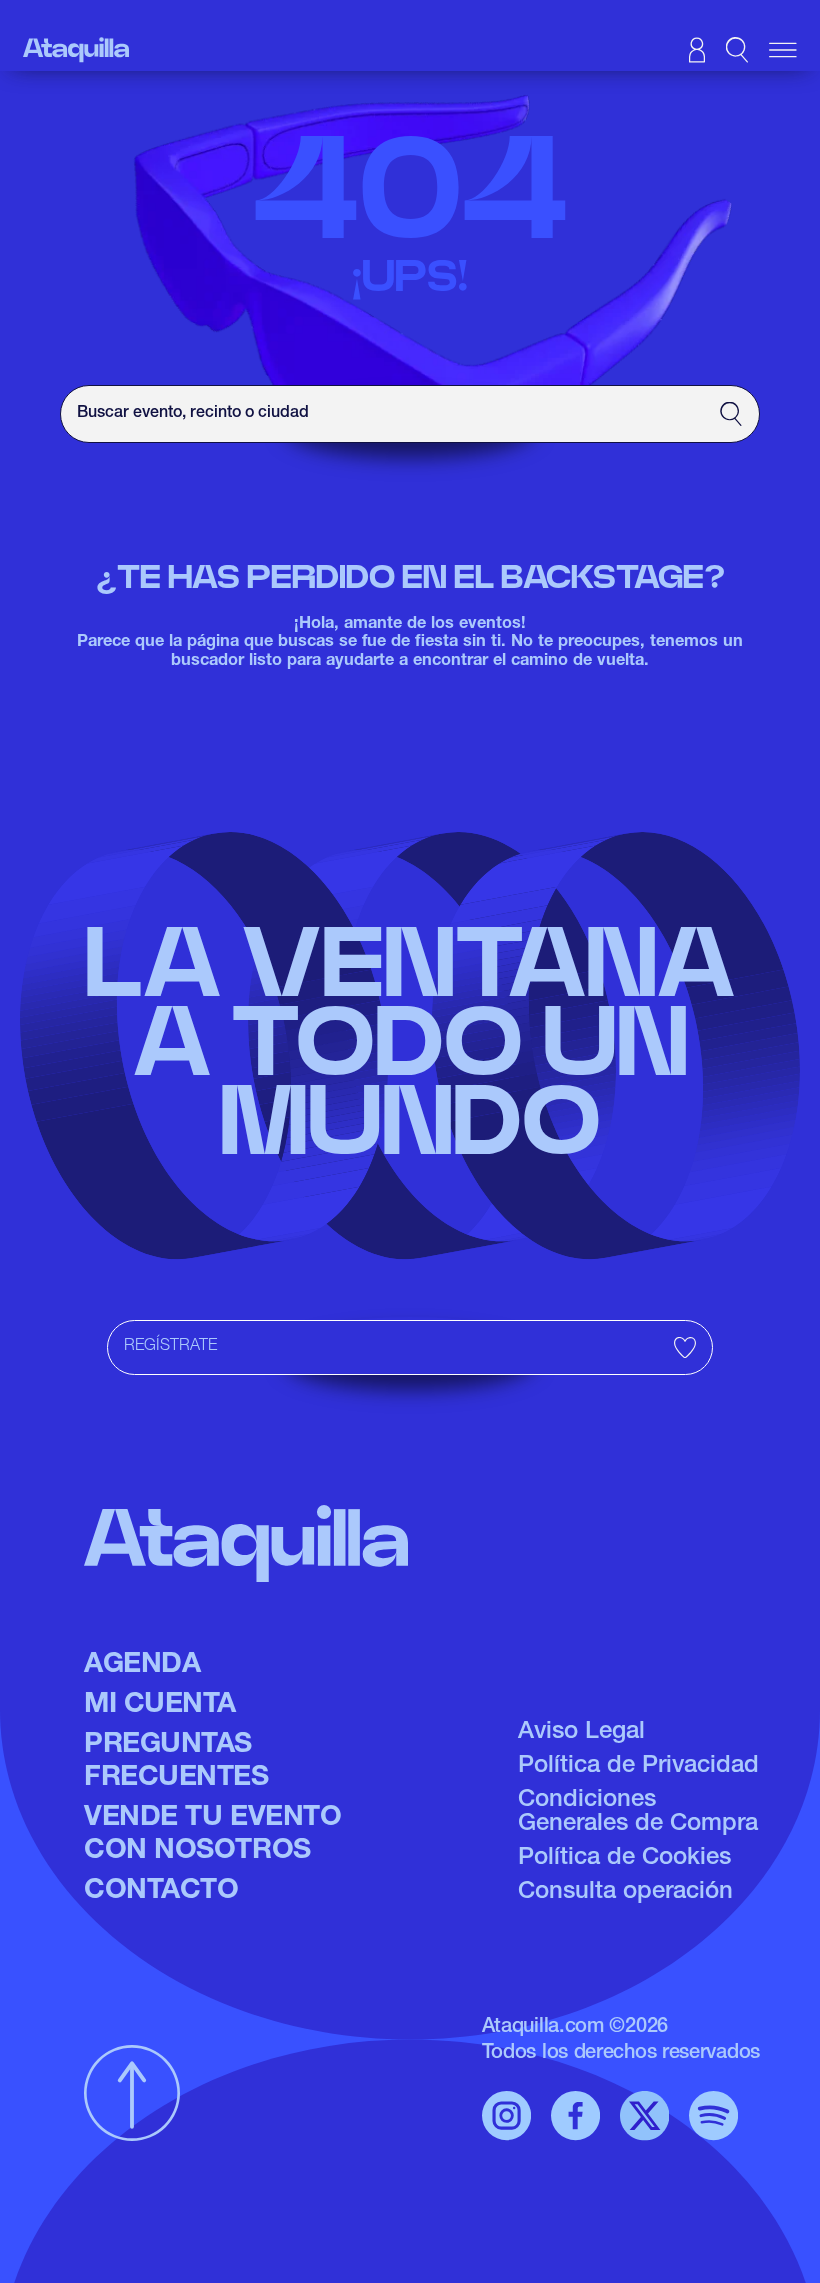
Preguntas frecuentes (176, 1763)
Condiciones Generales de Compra (638, 1813)
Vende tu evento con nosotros (212, 1836)
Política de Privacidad (638, 1767)
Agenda (142, 1666)
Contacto (161, 1892)
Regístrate (170, 1347)
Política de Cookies (624, 1859)
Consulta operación (625, 1893)
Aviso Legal (581, 1733)
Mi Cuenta (160, 1706)
